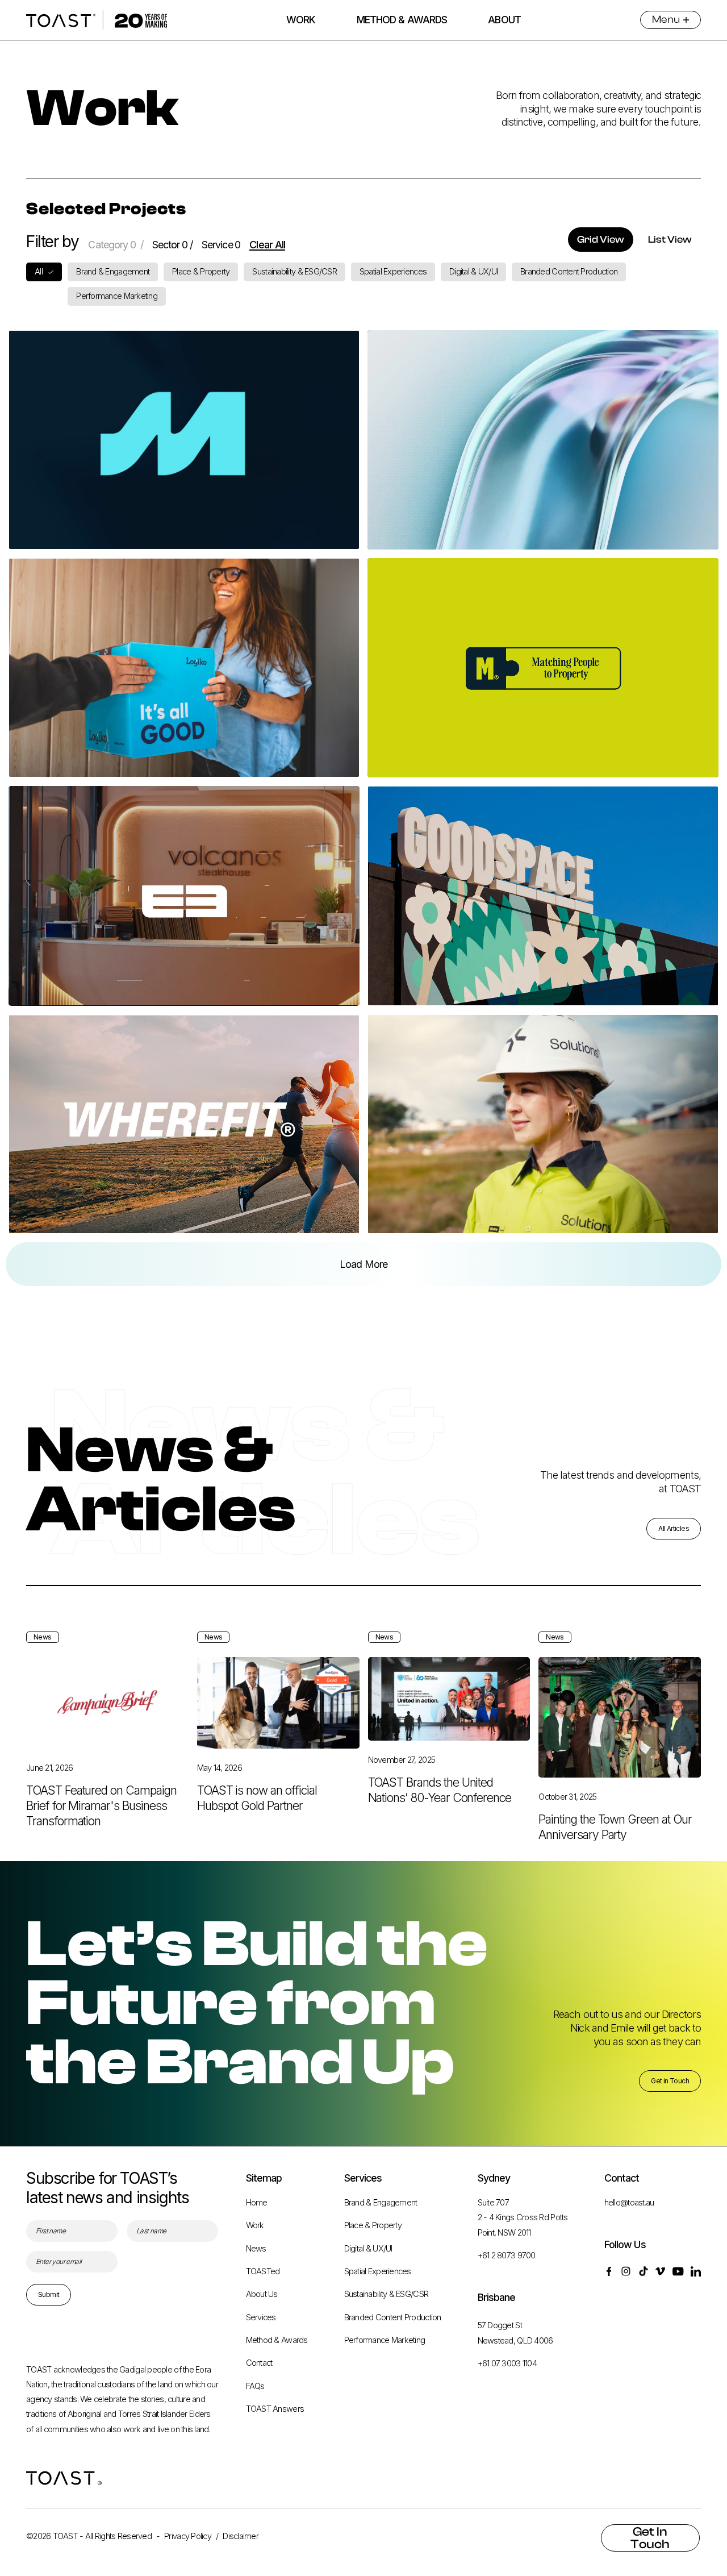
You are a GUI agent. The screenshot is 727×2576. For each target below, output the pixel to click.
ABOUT (504, 20)
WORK (301, 20)
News (256, 2249)
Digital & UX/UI (368, 2249)
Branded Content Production (393, 2317)
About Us (262, 2294)
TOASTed (263, 2271)
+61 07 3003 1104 (507, 2363)
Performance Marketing (385, 2340)
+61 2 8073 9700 (507, 2255)
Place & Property (373, 2225)
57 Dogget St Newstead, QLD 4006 (515, 2333)
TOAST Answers (275, 2409)
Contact (259, 2363)
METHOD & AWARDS (402, 20)
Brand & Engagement (381, 2203)
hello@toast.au (629, 2203)
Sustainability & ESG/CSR (386, 2294)
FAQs (255, 2386)
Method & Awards (277, 2340)
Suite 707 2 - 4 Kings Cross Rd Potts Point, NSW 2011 (523, 2218)
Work (255, 2225)
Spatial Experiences (378, 2271)
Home (257, 2203)
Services (261, 2317)
